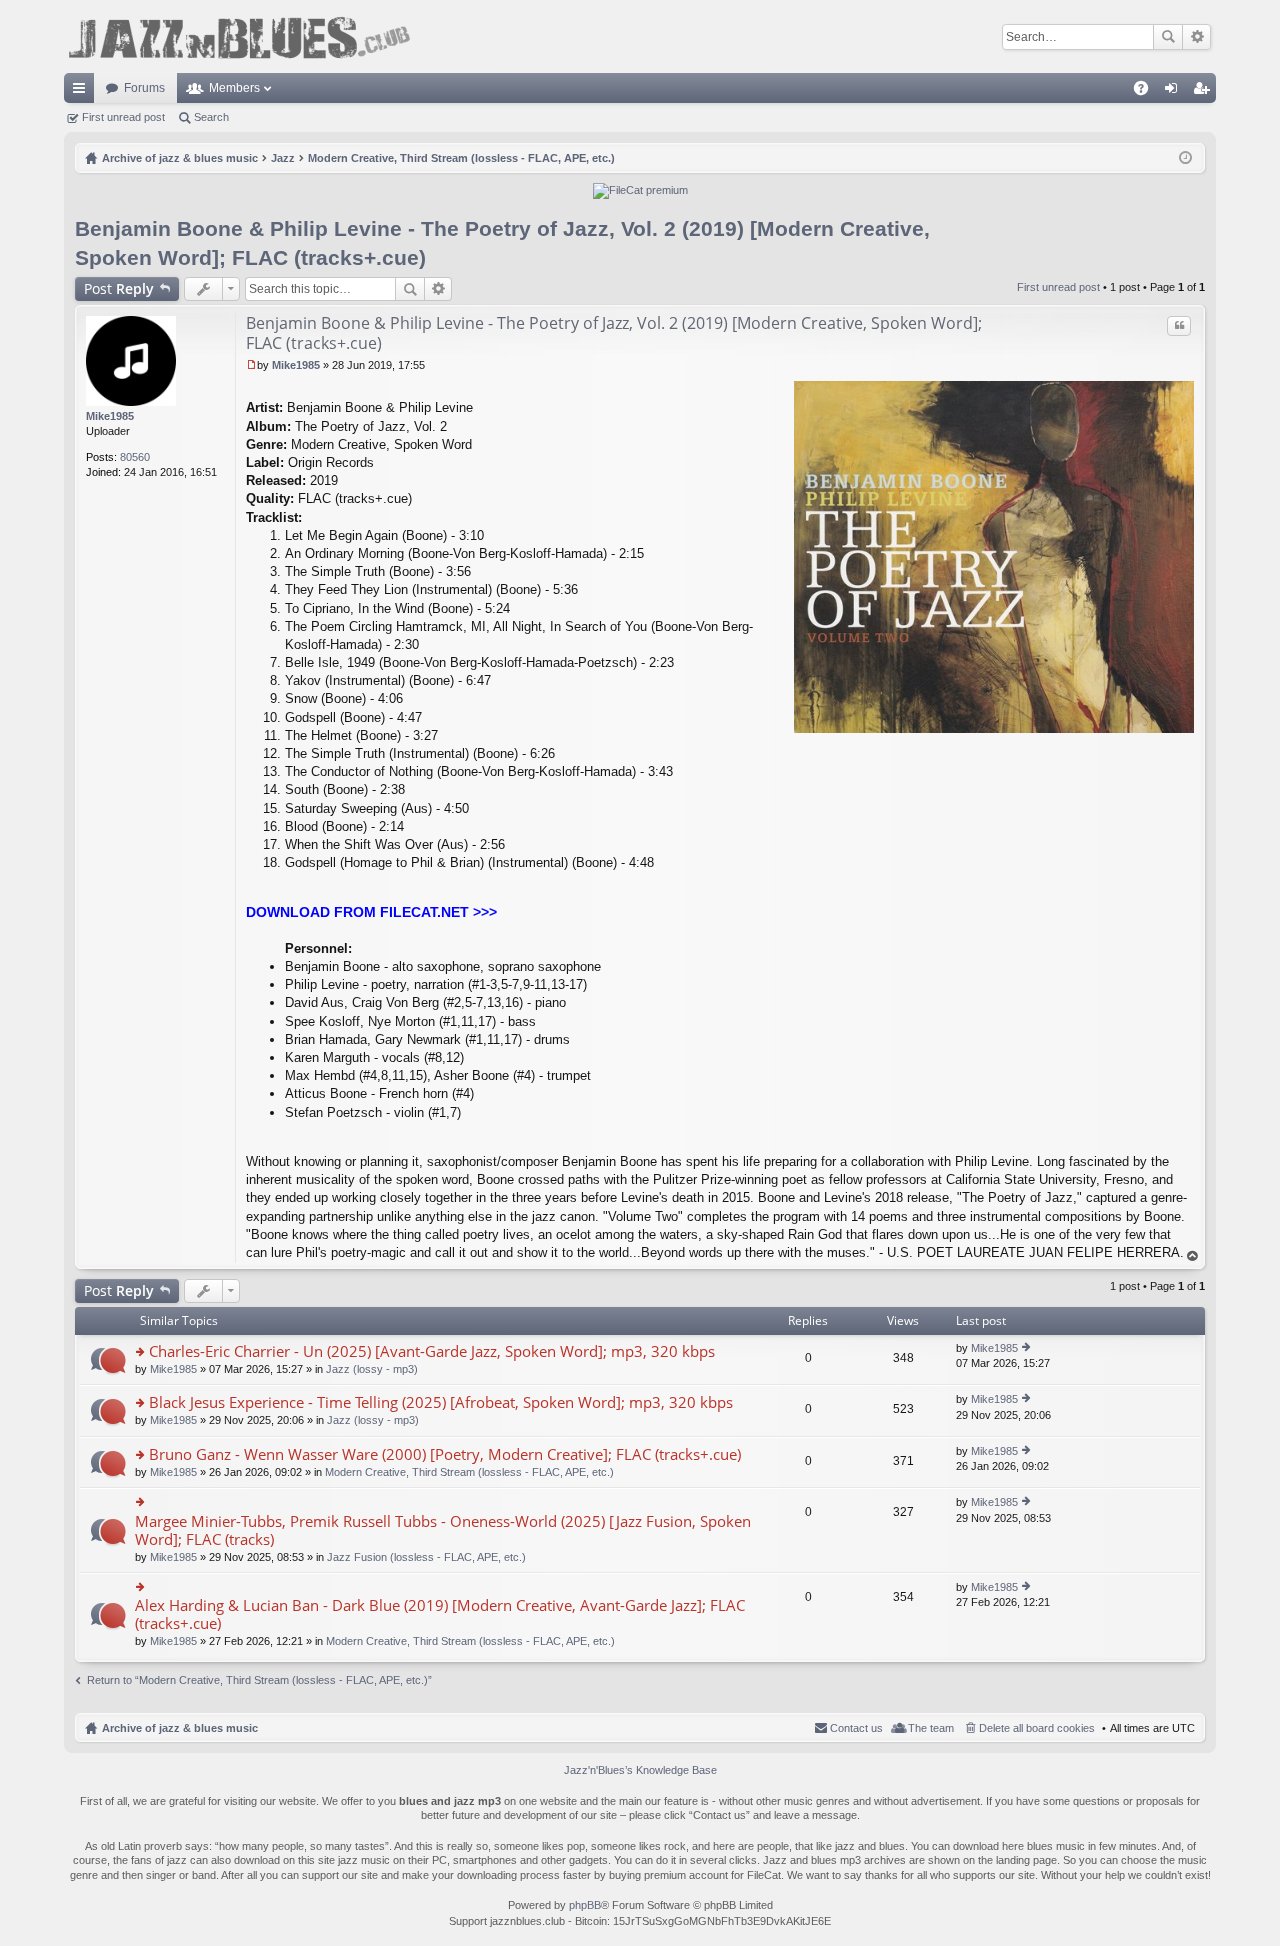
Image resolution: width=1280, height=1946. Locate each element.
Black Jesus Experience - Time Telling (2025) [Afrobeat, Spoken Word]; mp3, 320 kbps (441, 1402)
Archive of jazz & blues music (180, 1728)
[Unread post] (251, 365)
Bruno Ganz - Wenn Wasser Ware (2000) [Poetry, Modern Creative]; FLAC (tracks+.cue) (445, 1454)
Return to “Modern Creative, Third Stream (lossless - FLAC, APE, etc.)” (259, 1680)
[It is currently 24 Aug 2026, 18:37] (1185, 158)
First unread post (123, 117)
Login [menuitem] (1175, 92)
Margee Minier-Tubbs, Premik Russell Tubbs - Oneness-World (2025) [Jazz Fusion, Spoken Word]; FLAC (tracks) (443, 1530)
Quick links (83, 92)
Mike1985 (110, 416)
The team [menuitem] (931, 1728)
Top (1193, 1256)
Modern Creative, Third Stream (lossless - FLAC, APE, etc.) (469, 1472)
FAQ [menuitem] (1147, 92)
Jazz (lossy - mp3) (372, 1369)
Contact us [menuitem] (856, 1728)
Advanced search (1196, 37)
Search (1168, 37)
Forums (144, 88)
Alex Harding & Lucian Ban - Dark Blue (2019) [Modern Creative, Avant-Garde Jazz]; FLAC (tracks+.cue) (440, 1614)
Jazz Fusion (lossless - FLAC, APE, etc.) (426, 1557)
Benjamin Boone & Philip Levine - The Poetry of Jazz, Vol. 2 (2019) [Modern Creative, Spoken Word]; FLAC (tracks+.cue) (614, 333)
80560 (135, 457)
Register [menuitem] (1205, 92)
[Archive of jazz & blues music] (239, 36)
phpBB (585, 1905)
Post (119, 288)
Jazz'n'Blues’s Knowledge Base (640, 1770)
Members (234, 88)
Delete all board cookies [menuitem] (1037, 1728)
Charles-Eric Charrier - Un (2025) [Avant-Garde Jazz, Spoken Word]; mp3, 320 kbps (432, 1351)
